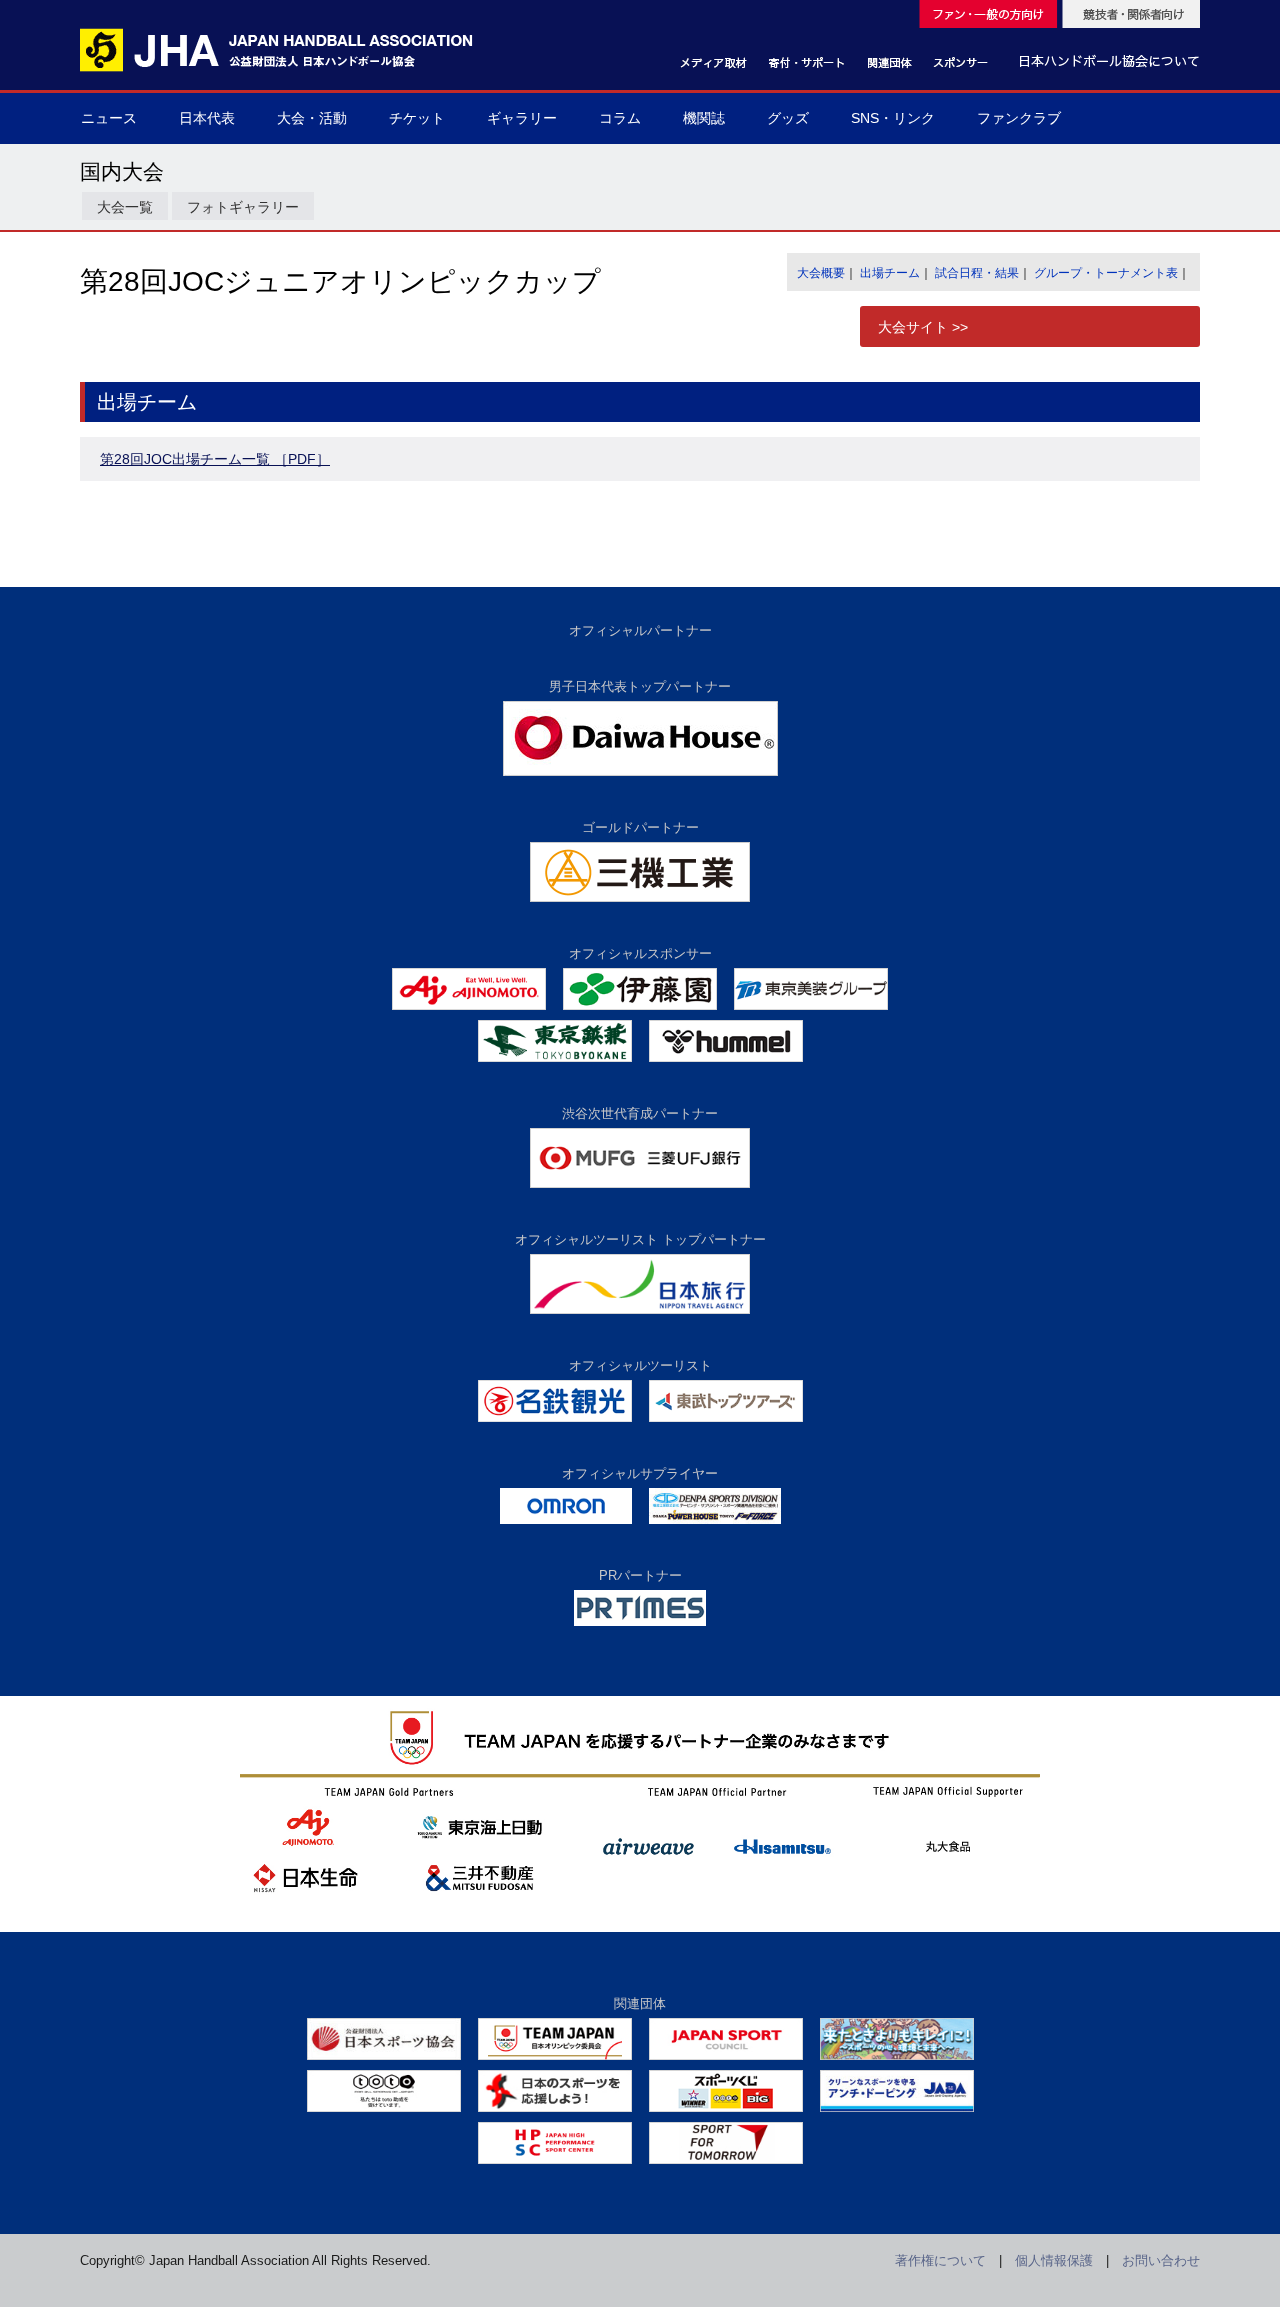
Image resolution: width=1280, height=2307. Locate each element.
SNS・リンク (893, 118)
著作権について (940, 2260)
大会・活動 (312, 118)
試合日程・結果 (977, 273)
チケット (417, 118)
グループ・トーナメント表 (1106, 273)
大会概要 (821, 273)
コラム (620, 118)
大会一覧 (125, 207)
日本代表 (207, 118)
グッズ (788, 118)
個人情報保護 (1054, 2260)
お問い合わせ (1161, 2260)
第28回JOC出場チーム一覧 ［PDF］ (215, 459)
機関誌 (704, 118)
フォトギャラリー (243, 207)
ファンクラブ (1019, 118)
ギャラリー (522, 118)
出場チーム (890, 273)
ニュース (109, 118)
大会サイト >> (923, 327)
